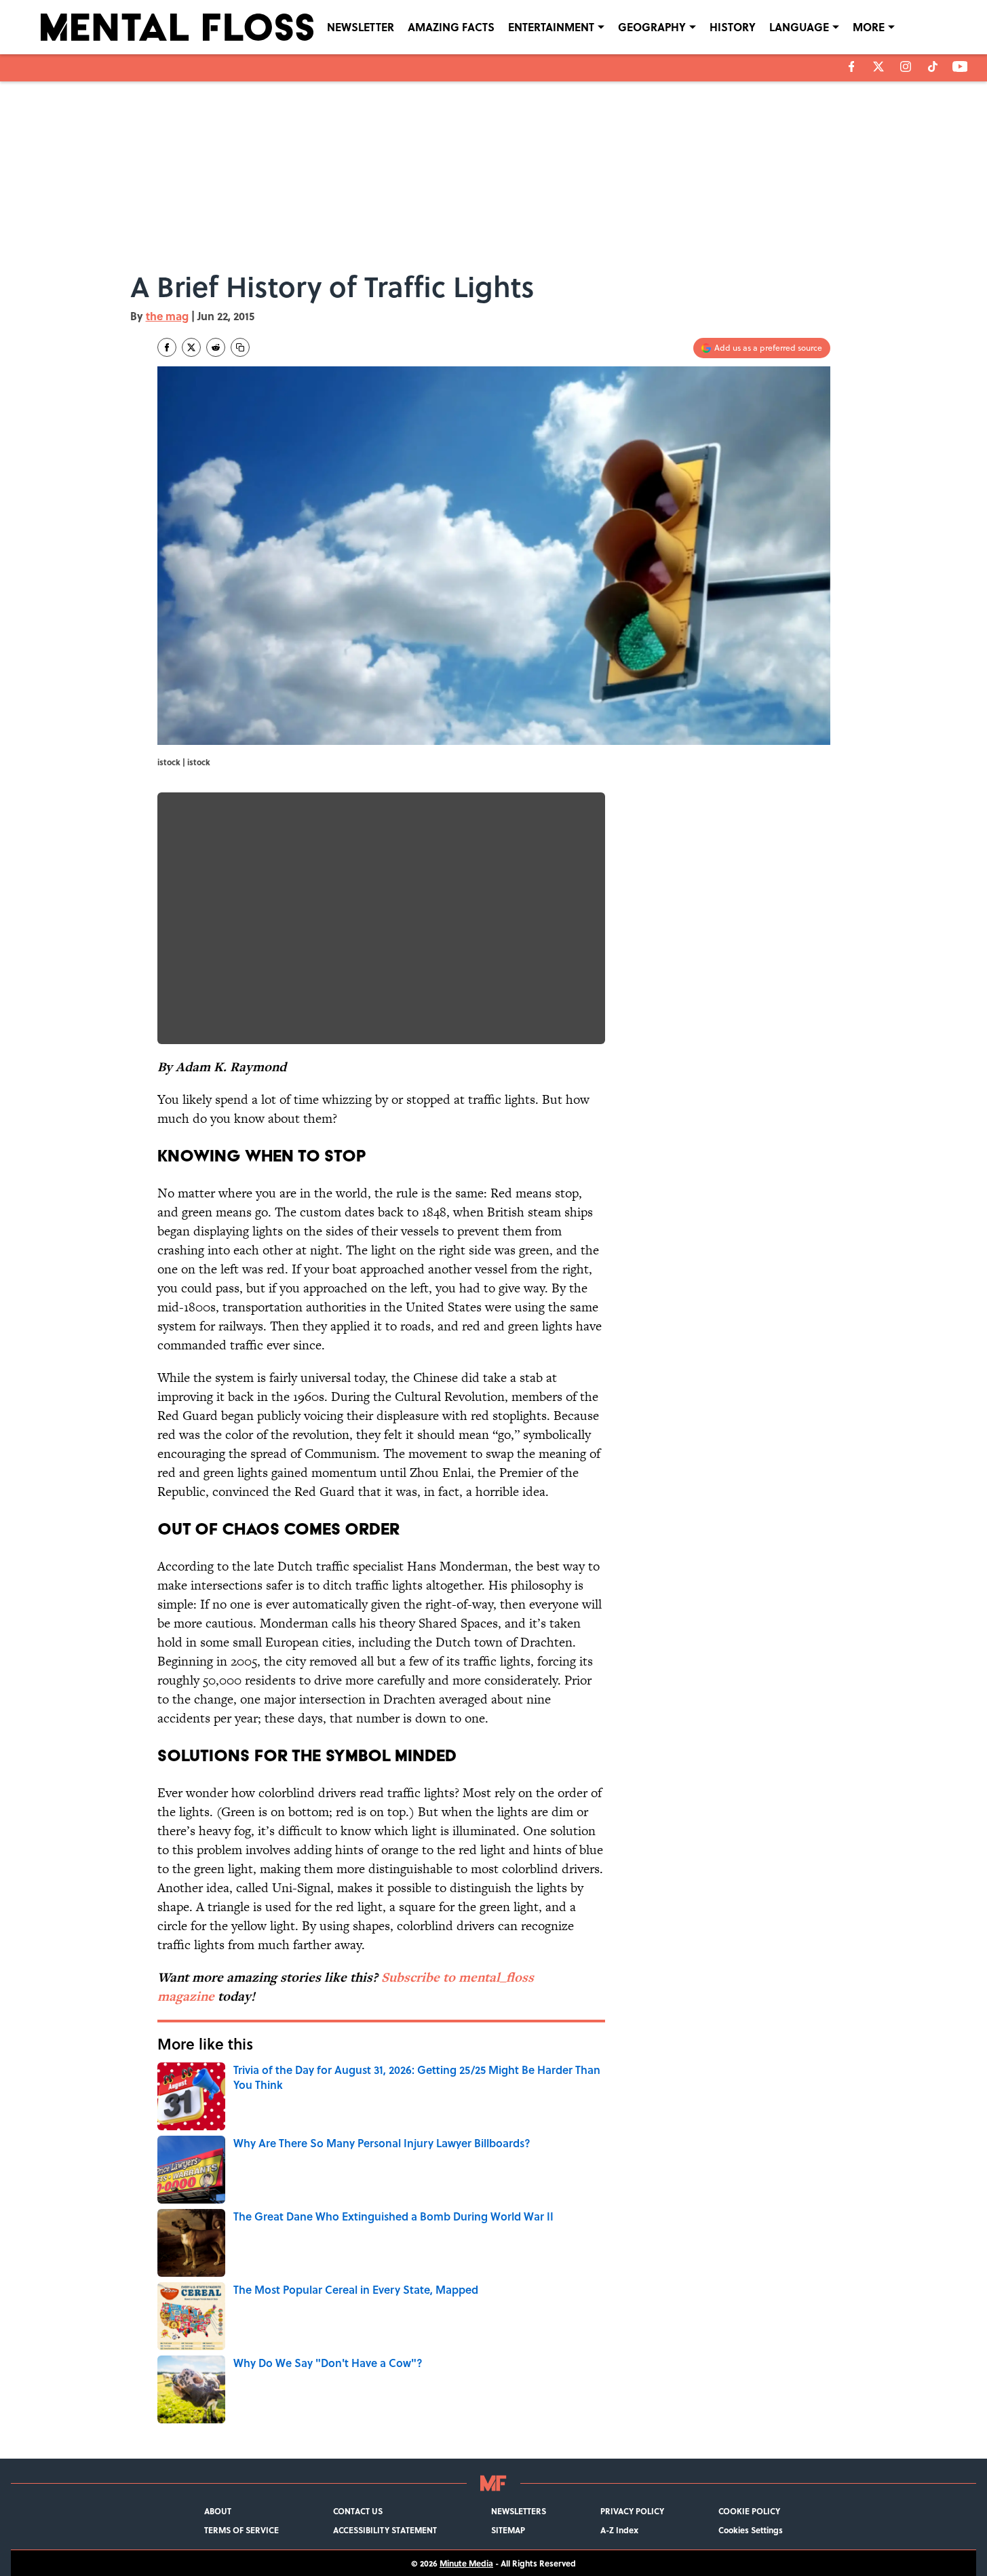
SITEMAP (508, 2530)
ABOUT (218, 2511)
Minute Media (466, 2563)
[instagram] (906, 66)
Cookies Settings (751, 2530)
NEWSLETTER (361, 27)
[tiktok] (933, 66)
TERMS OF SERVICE (241, 2530)
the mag (167, 316)
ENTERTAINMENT (551, 27)
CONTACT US (358, 2511)
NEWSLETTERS (519, 2511)
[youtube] (960, 66)
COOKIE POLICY (749, 2511)
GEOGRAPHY (652, 27)
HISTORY (733, 27)
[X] (878, 66)
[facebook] (852, 66)
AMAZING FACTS (451, 27)
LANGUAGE (799, 27)
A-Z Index (619, 2530)
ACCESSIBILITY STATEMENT (385, 2530)
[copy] (240, 347)
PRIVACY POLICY (632, 2511)
